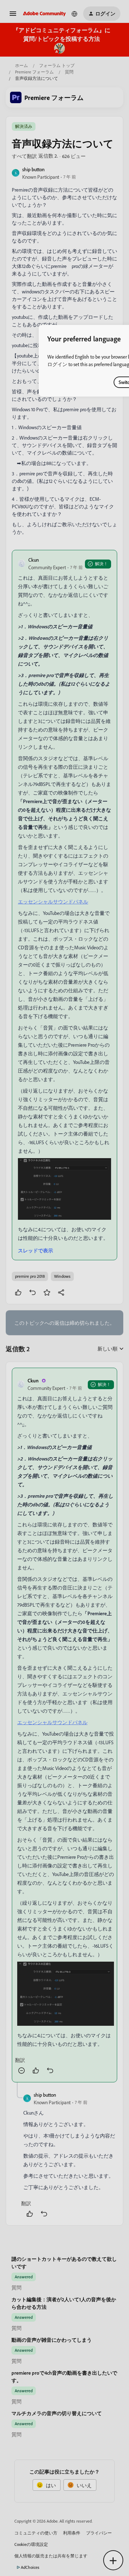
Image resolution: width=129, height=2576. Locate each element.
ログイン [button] (57, 364)
